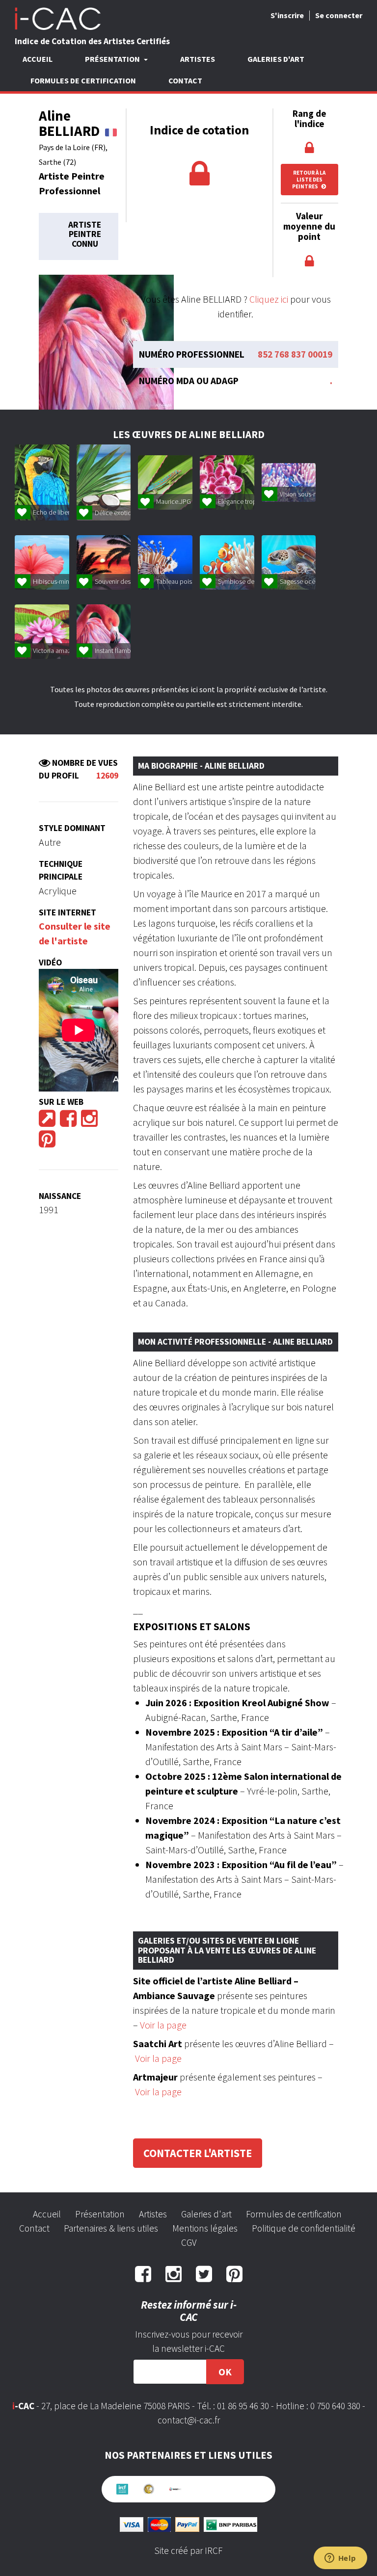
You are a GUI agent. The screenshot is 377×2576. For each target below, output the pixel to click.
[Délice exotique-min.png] (104, 482)
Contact (185, 80)
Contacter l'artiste (198, 2153)
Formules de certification (83, 80)
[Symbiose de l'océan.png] (227, 562)
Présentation (100, 2214)
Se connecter (339, 15)
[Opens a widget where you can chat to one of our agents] (340, 2559)
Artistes (198, 59)
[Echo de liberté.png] (42, 482)
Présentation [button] (113, 59)
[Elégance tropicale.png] (227, 482)
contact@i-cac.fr (189, 2420)
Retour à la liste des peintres (309, 180)
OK (225, 2372)
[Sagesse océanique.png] (289, 562)
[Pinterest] (47, 1142)
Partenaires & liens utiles (111, 2228)
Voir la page (163, 2025)
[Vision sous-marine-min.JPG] (289, 482)
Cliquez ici (269, 299)
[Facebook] (68, 1122)
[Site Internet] (47, 1122)
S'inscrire (287, 15)
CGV (189, 2242)
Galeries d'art (276, 59)
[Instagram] (89, 1122)
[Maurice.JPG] (165, 482)
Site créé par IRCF (188, 2550)
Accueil (38, 59)
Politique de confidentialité (304, 2228)
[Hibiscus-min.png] (42, 562)
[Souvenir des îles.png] (104, 562)
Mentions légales (205, 2228)
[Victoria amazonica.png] (42, 632)
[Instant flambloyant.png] (104, 632)
